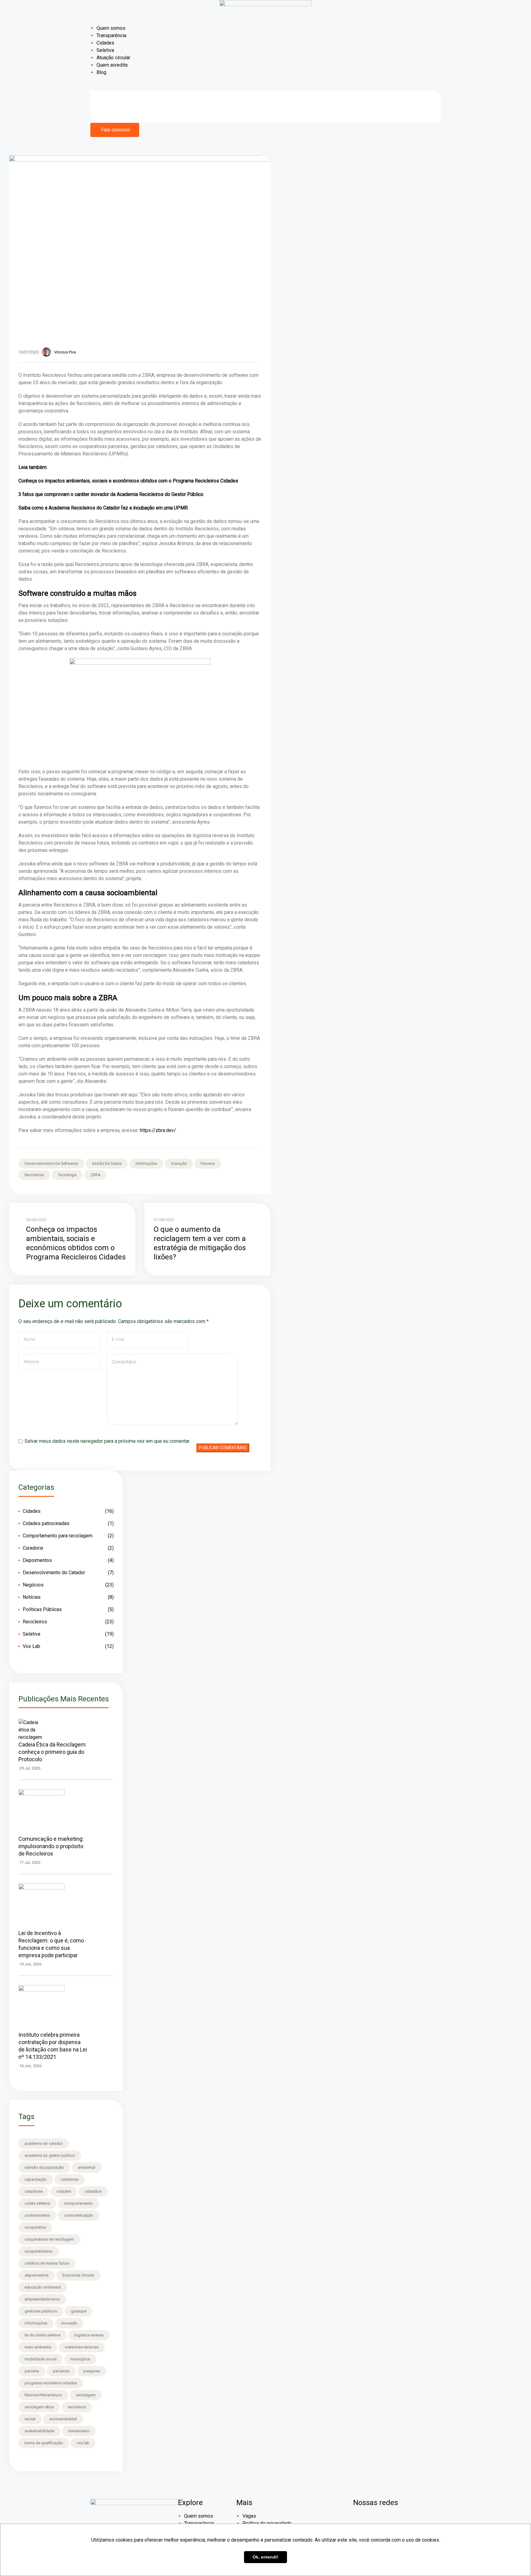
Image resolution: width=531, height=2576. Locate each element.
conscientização (79, 2215)
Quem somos (111, 28)
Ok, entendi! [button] (265, 2557)
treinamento (79, 2431)
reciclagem (86, 2395)
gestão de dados (107, 1164)
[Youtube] (411, 2520)
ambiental (87, 2167)
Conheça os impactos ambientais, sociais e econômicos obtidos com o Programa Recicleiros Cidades (128, 481)
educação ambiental (43, 2287)
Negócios (33, 1585)
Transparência (111, 35)
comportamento (78, 2203)
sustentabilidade (39, 2431)
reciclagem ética (39, 2407)
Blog (101, 72)
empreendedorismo (42, 2299)
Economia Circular (78, 2275)
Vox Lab (31, 1646)
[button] (115, 130)
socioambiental (63, 2419)
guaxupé (79, 2311)
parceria (208, 1164)
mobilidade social (41, 2359)
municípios (80, 2359)
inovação (179, 1164)
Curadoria (33, 1548)
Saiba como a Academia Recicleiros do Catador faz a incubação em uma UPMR (103, 508)
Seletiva (105, 50)
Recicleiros (35, 1622)
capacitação (36, 2179)
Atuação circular (113, 58)
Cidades (105, 43)
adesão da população (44, 2167)
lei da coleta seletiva (43, 2335)
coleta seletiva (37, 2203)
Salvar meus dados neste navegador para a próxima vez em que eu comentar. (107, 1441)
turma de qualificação (44, 2443)
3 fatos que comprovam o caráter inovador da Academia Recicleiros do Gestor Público (111, 494)
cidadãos (93, 2191)
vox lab (83, 2443)
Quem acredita (112, 65)
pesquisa (92, 2371)
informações (146, 1164)
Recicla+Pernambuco (43, 2395)
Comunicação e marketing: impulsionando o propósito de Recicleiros (51, 1846)
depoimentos (37, 2275)
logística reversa (89, 2335)
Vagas (249, 2516)
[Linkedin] (394, 2520)
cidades (64, 2191)
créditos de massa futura (47, 2263)
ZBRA (95, 1175)
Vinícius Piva (65, 352)
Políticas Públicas (42, 1609)
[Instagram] (377, 2520)
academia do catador (44, 2143)
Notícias (32, 1597)
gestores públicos (41, 2311)
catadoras (70, 2179)
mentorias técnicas (82, 2347)
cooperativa (35, 2227)
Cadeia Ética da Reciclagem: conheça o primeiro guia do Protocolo (53, 1752)
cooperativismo (39, 2251)
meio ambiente (38, 2347)
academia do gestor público (50, 2155)
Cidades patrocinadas (46, 1523)
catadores (34, 2191)
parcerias (61, 2371)
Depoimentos (37, 1560)
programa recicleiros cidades (51, 2383)
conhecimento (37, 2215)
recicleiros (34, 1175)
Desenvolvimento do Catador (54, 1573)
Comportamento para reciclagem (58, 1536)
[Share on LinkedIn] (252, 1166)
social (30, 2419)
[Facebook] (361, 2520)
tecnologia (67, 1175)
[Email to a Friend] (244, 1172)
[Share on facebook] (244, 1166)
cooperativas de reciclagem (49, 2239)
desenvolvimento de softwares (51, 1164)
